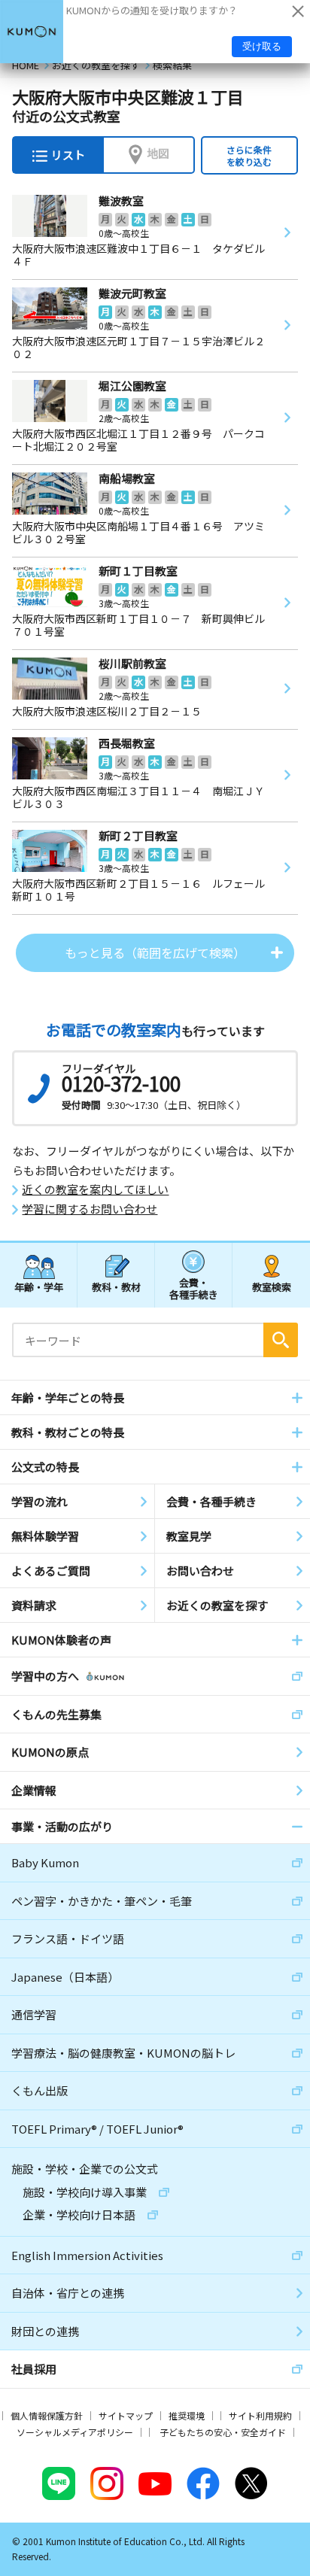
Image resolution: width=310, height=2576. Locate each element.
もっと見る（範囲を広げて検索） (155, 952)
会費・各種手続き (194, 1288)
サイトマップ (126, 2415)
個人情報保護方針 (47, 2415)
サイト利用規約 (260, 2415)
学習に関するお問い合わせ (90, 1209)
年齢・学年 (39, 1287)
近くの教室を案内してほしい (95, 1189)
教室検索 (272, 1287)
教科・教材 (116, 1287)
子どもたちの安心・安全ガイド (223, 2432)
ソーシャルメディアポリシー (75, 2432)
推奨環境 (187, 2415)
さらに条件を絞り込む (249, 155)
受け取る (262, 46)
